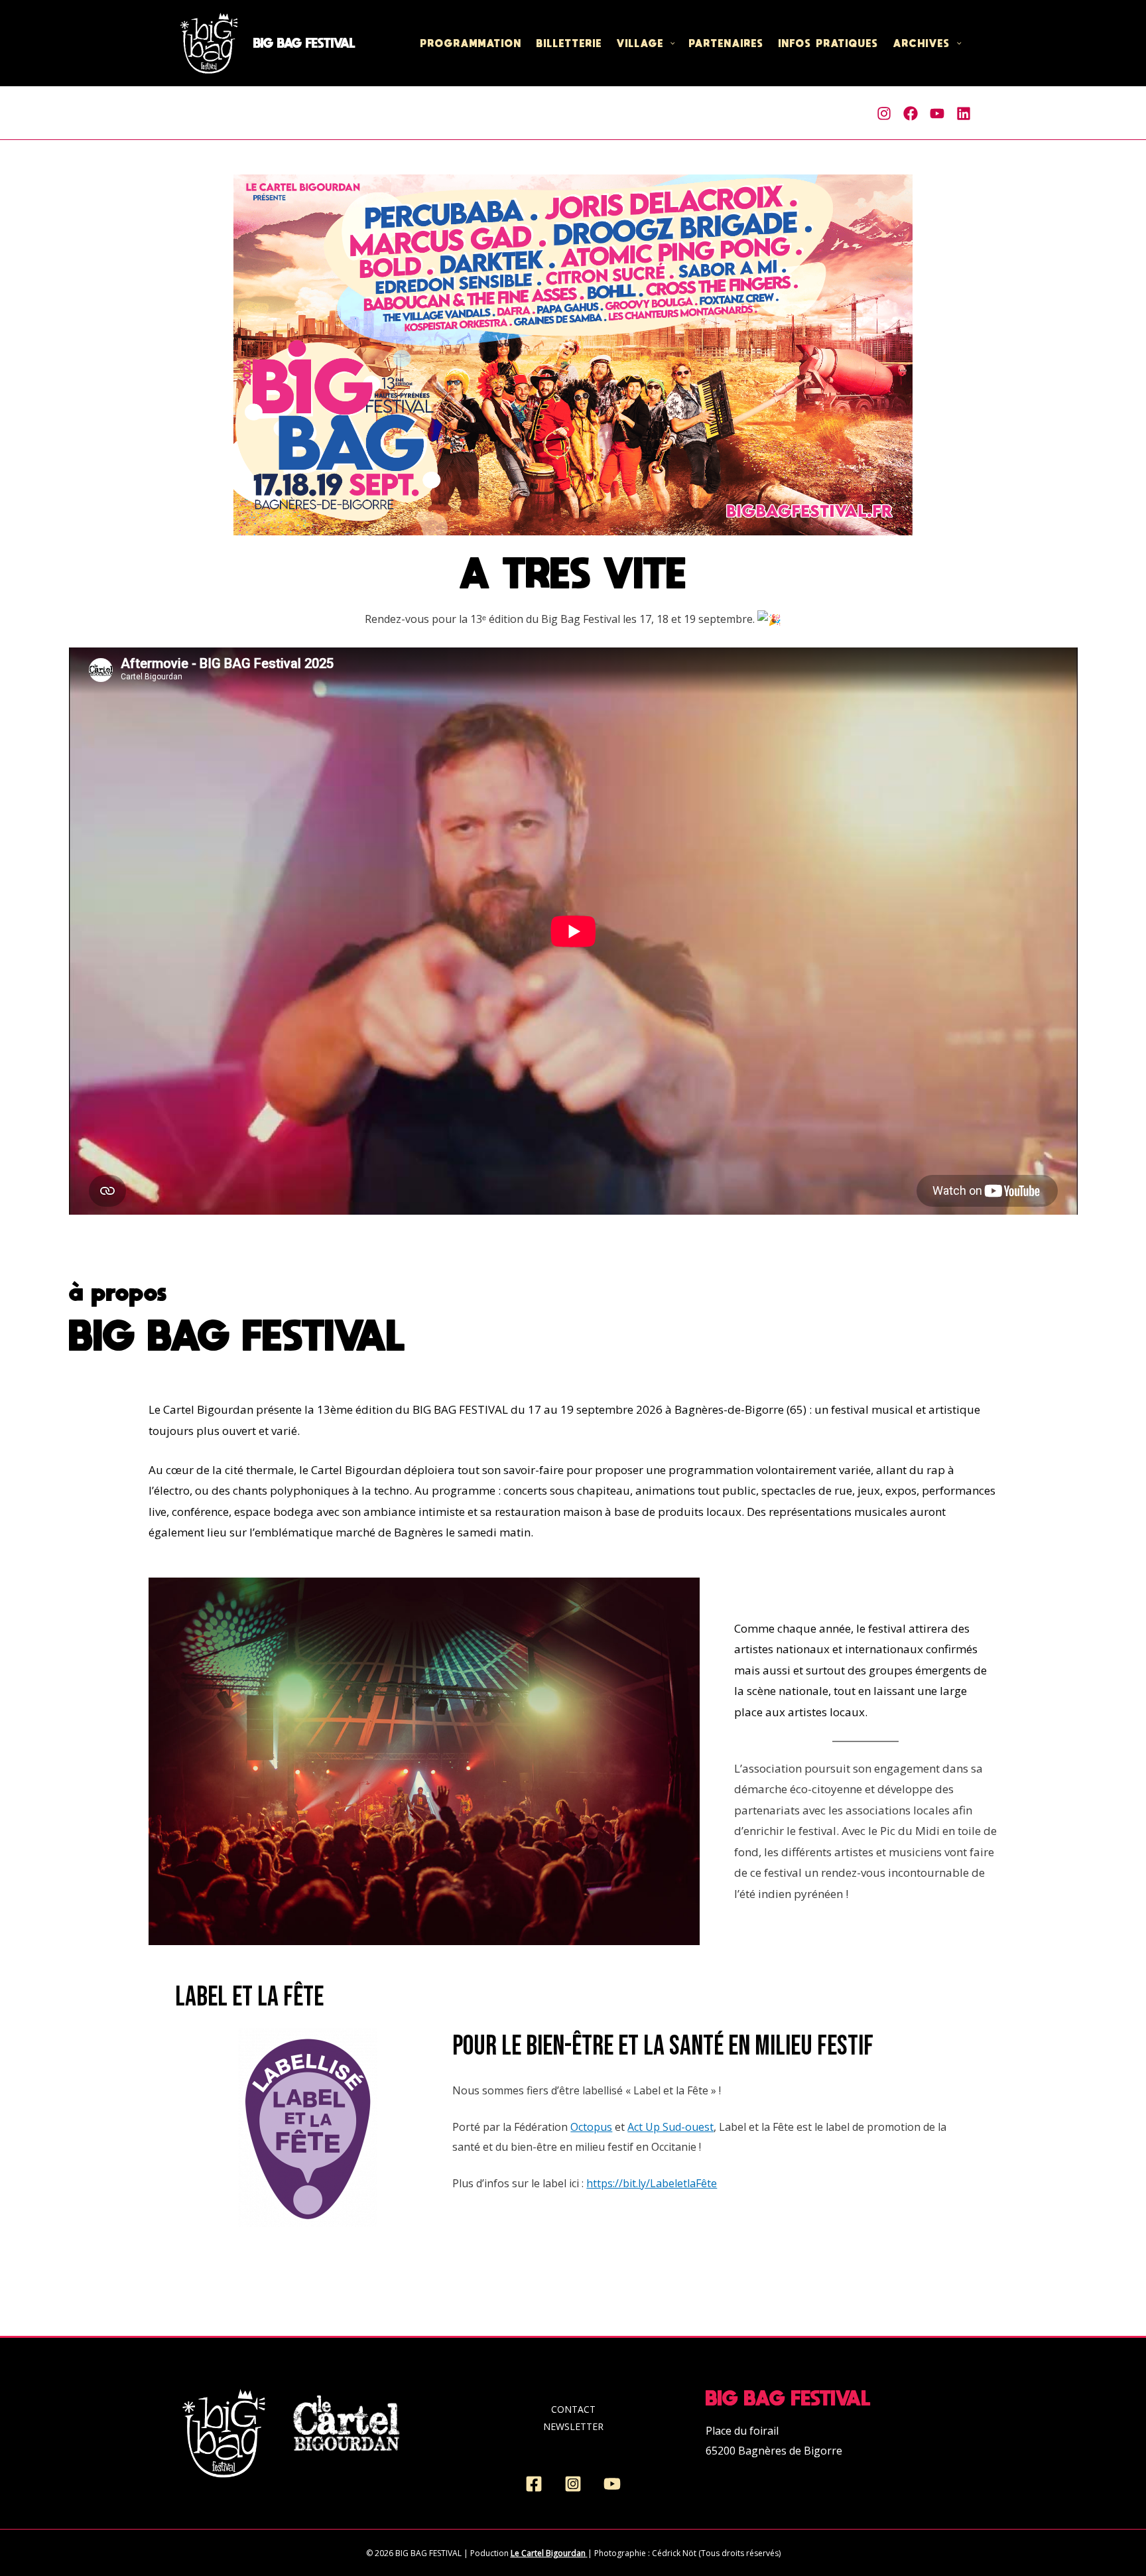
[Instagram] (884, 113)
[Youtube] (937, 113)
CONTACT (573, 2409)
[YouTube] (612, 2484)
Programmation (471, 43)
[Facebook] (911, 113)
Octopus (591, 2127)
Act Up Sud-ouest (670, 2127)
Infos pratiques (829, 43)
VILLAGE (640, 43)
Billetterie (569, 43)
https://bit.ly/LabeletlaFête (652, 2183)
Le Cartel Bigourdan (548, 2553)
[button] (669, 43)
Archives (922, 43)
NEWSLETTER (573, 2426)
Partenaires (727, 43)
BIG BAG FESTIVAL (304, 43)
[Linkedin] (964, 113)
